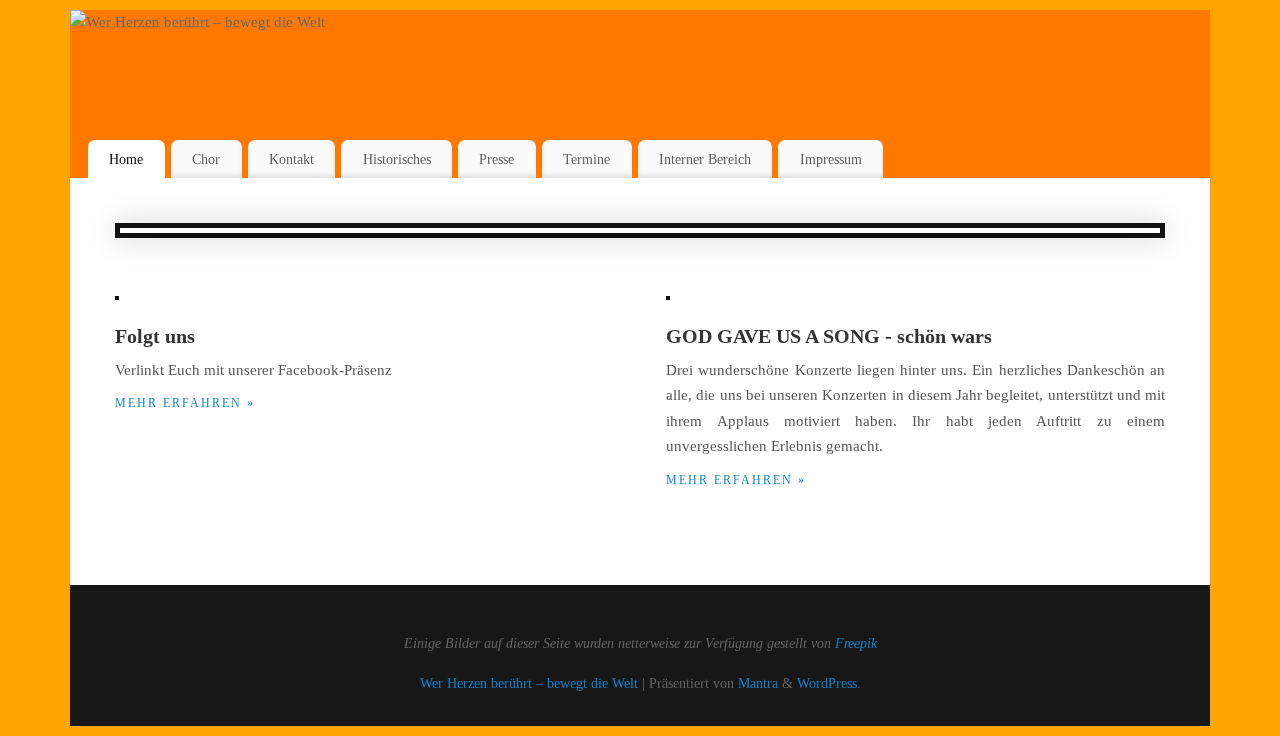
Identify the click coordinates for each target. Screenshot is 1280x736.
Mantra (758, 683)
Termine (586, 159)
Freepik (856, 643)
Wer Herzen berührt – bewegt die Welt (529, 683)
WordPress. (829, 683)
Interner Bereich (705, 159)
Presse (496, 159)
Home (126, 159)
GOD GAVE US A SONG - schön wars (829, 336)
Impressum (831, 159)
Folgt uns (155, 336)
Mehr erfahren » (185, 403)
